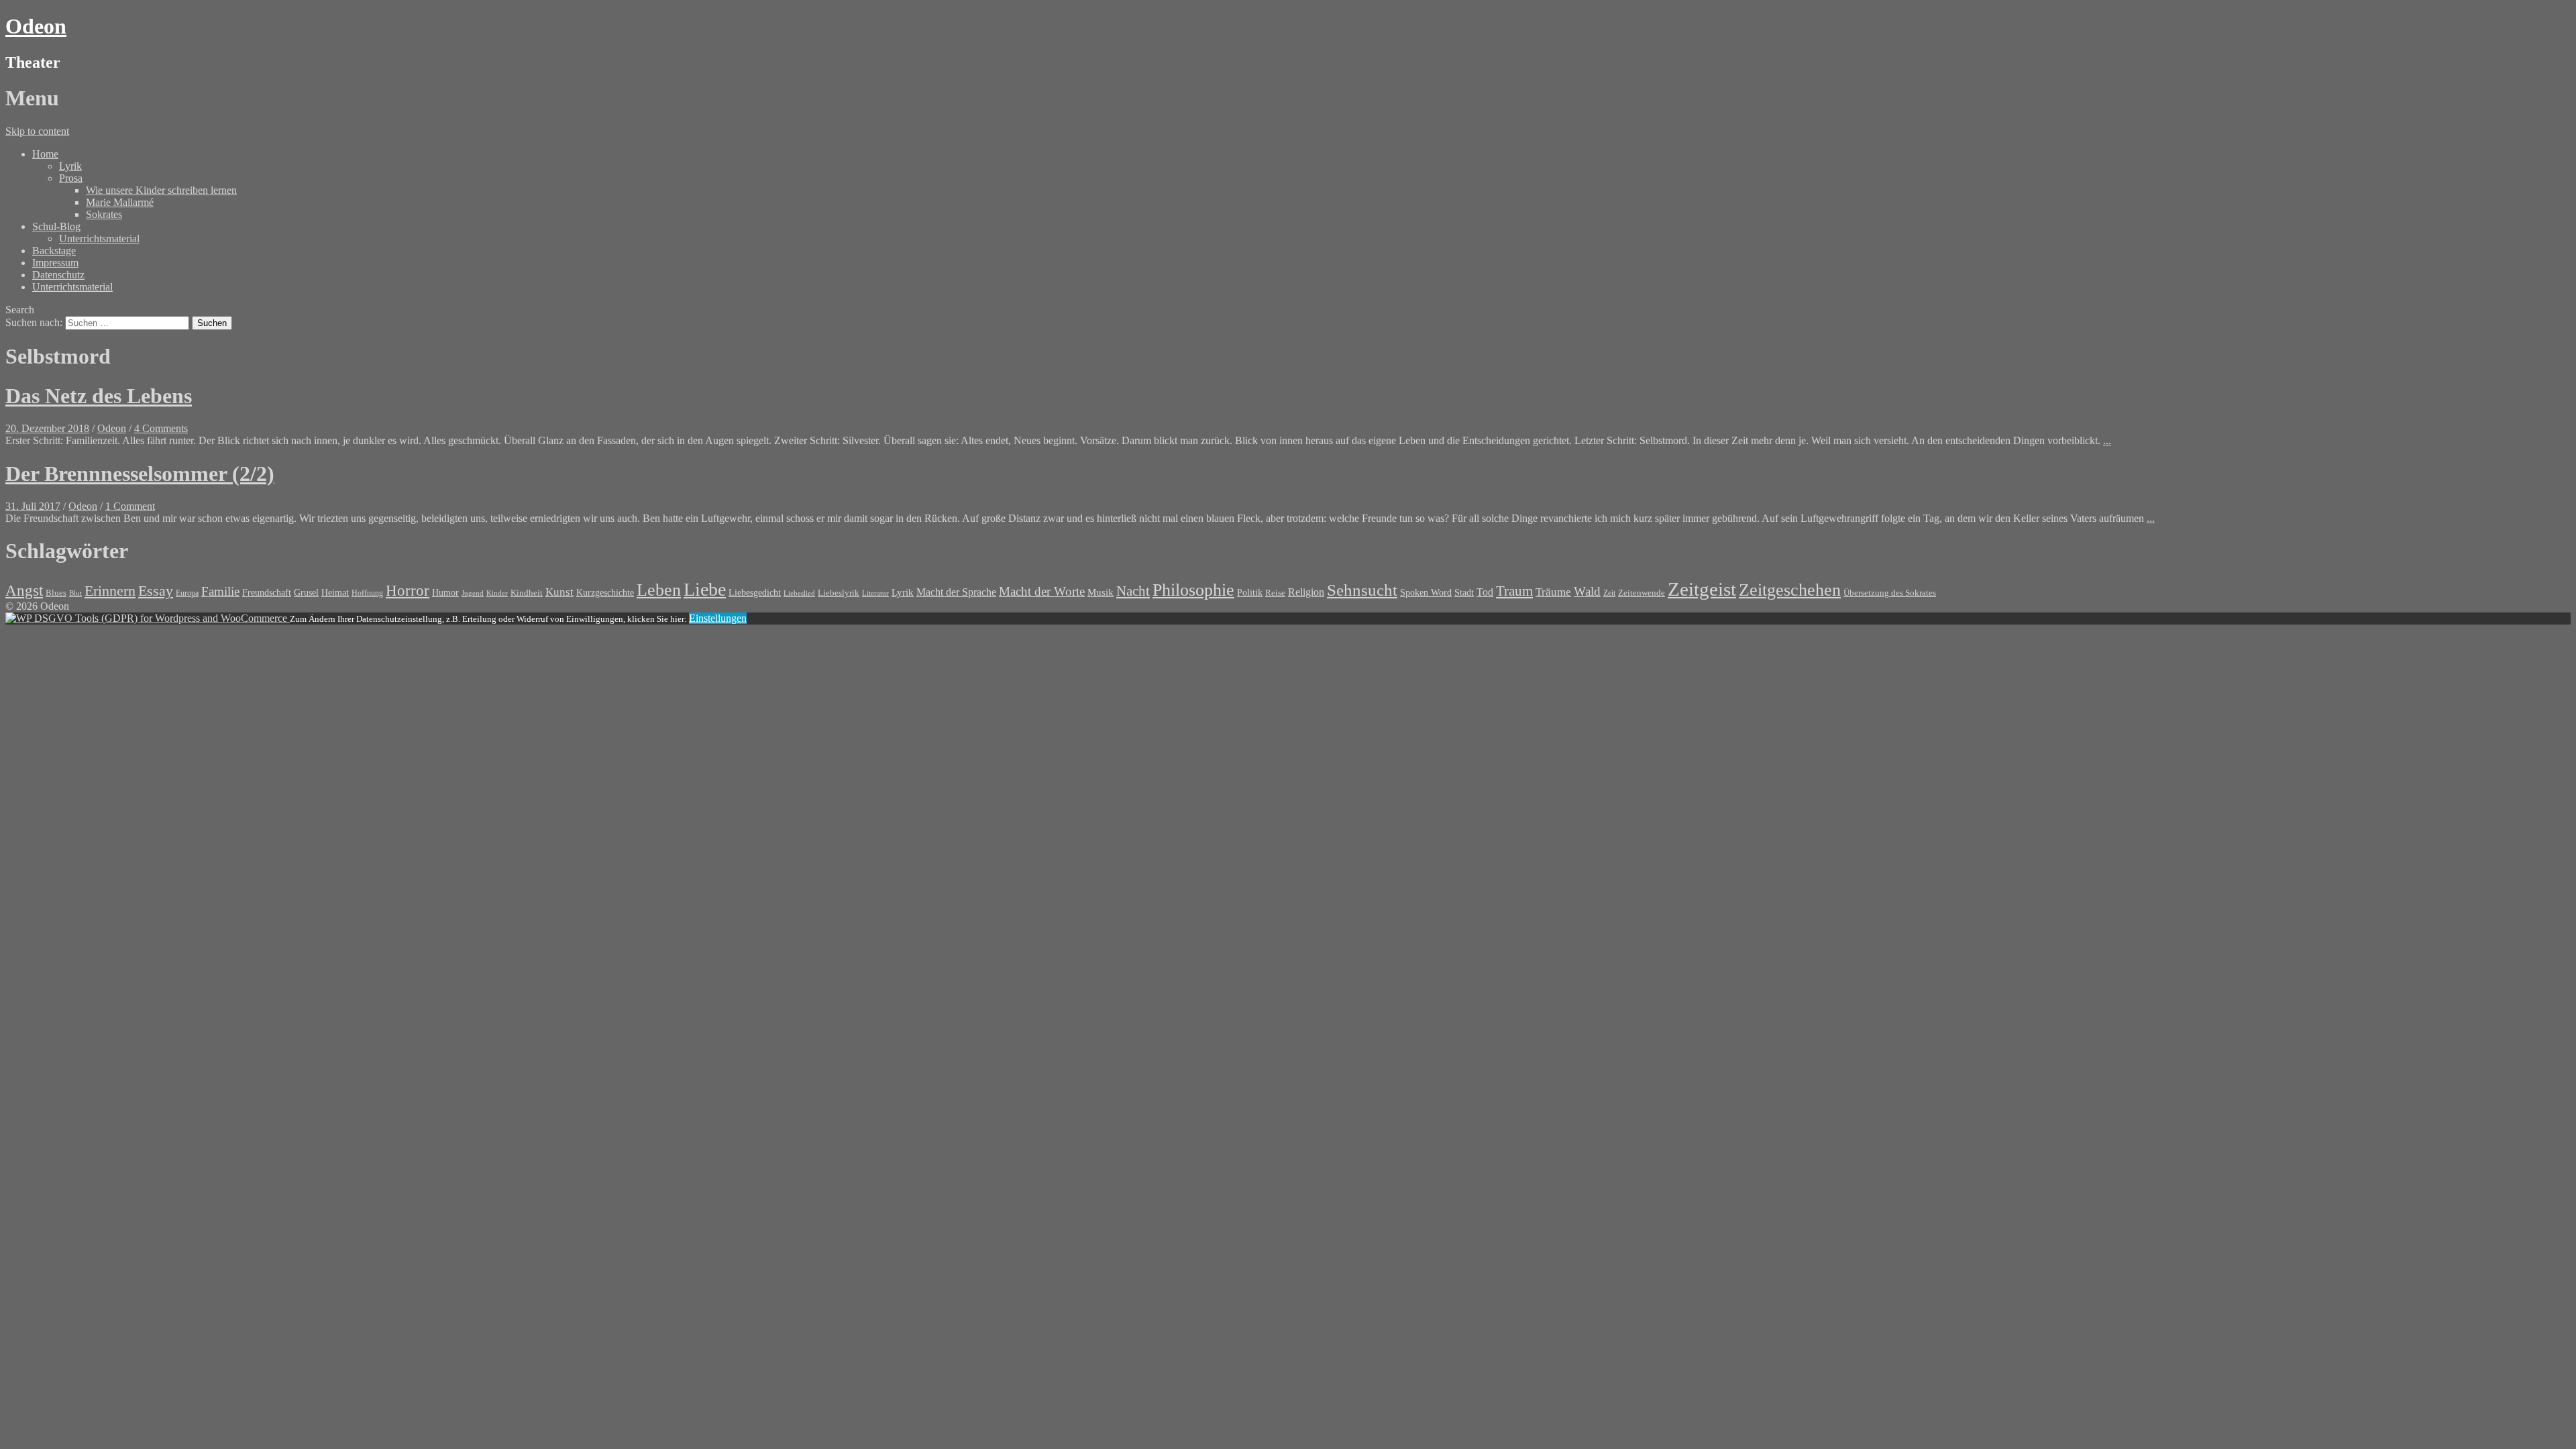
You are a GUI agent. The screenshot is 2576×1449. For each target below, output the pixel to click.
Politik (1250, 593)
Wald (1587, 591)
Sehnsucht (1362, 590)
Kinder (497, 593)
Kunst (559, 592)
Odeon (36, 26)
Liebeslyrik (839, 593)
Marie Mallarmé (120, 202)
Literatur (875, 593)
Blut (75, 593)
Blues (56, 593)
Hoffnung (367, 593)
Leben (659, 590)
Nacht (1133, 591)
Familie (220, 591)
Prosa (71, 178)
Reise (1275, 593)
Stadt (1464, 593)
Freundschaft (267, 593)
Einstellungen (718, 618)
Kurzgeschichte (605, 593)
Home (45, 154)
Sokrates (104, 214)
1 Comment (130, 506)
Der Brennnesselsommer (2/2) (140, 474)
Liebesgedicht (755, 592)
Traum (1514, 591)
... (2107, 440)
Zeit (1609, 593)
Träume (1553, 592)
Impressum (55, 263)
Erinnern (110, 591)
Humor (445, 593)
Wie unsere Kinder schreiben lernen (161, 190)
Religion (1306, 592)
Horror (408, 590)
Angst (24, 590)
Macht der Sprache (956, 592)
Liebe (705, 589)
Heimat (335, 592)
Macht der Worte (1042, 591)
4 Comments (161, 428)
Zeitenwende (1642, 593)
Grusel (306, 592)
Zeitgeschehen (1790, 590)
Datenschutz (58, 275)
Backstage (54, 251)
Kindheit (527, 593)
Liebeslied (799, 593)
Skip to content (37, 131)
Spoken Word (1426, 593)
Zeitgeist (1702, 589)
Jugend (473, 593)
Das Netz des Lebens (99, 396)
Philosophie (1193, 590)
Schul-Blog (56, 226)
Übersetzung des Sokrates (1890, 593)
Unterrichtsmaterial (99, 238)
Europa (187, 593)
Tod (1485, 592)
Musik (1101, 592)
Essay (156, 591)
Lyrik (70, 166)
